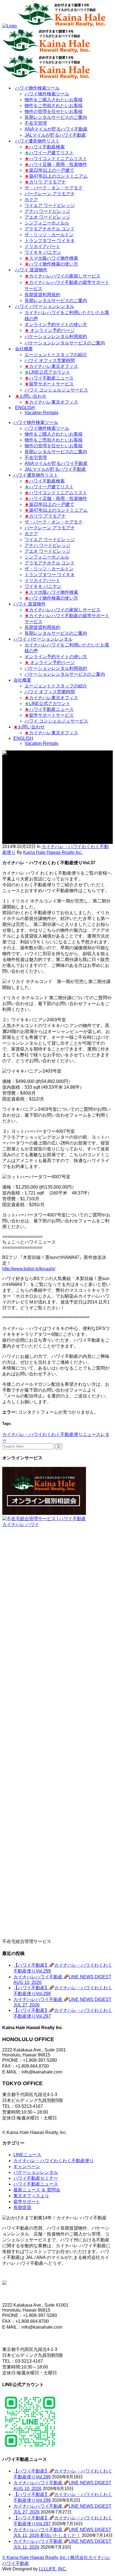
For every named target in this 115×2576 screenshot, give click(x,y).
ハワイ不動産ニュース (36, 2184)
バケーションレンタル (36, 2172)
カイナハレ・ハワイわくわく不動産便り (42, 1434)
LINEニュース (27, 2155)
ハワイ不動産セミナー (36, 2178)
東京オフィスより (31, 2196)
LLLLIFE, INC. (53, 2569)
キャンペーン (27, 2166)
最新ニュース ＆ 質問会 (37, 2190)
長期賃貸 (22, 2207)
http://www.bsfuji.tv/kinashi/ (29, 1269)
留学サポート (27, 2202)
